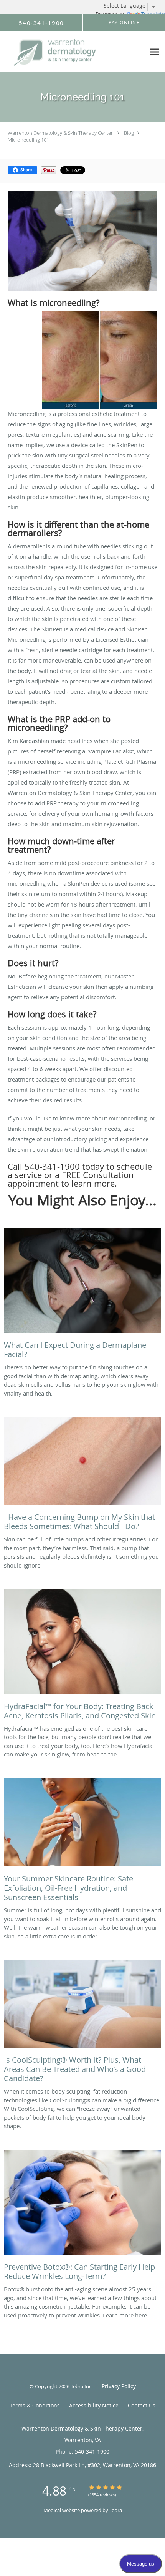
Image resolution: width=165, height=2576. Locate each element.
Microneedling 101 (28, 140)
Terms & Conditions (35, 2405)
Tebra (116, 2510)
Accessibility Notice (94, 2405)
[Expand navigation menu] (155, 52)
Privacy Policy (119, 2386)
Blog (129, 133)
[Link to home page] (73, 52)
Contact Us (142, 2405)
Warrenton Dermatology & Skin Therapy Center (60, 133)
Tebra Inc (81, 2386)
